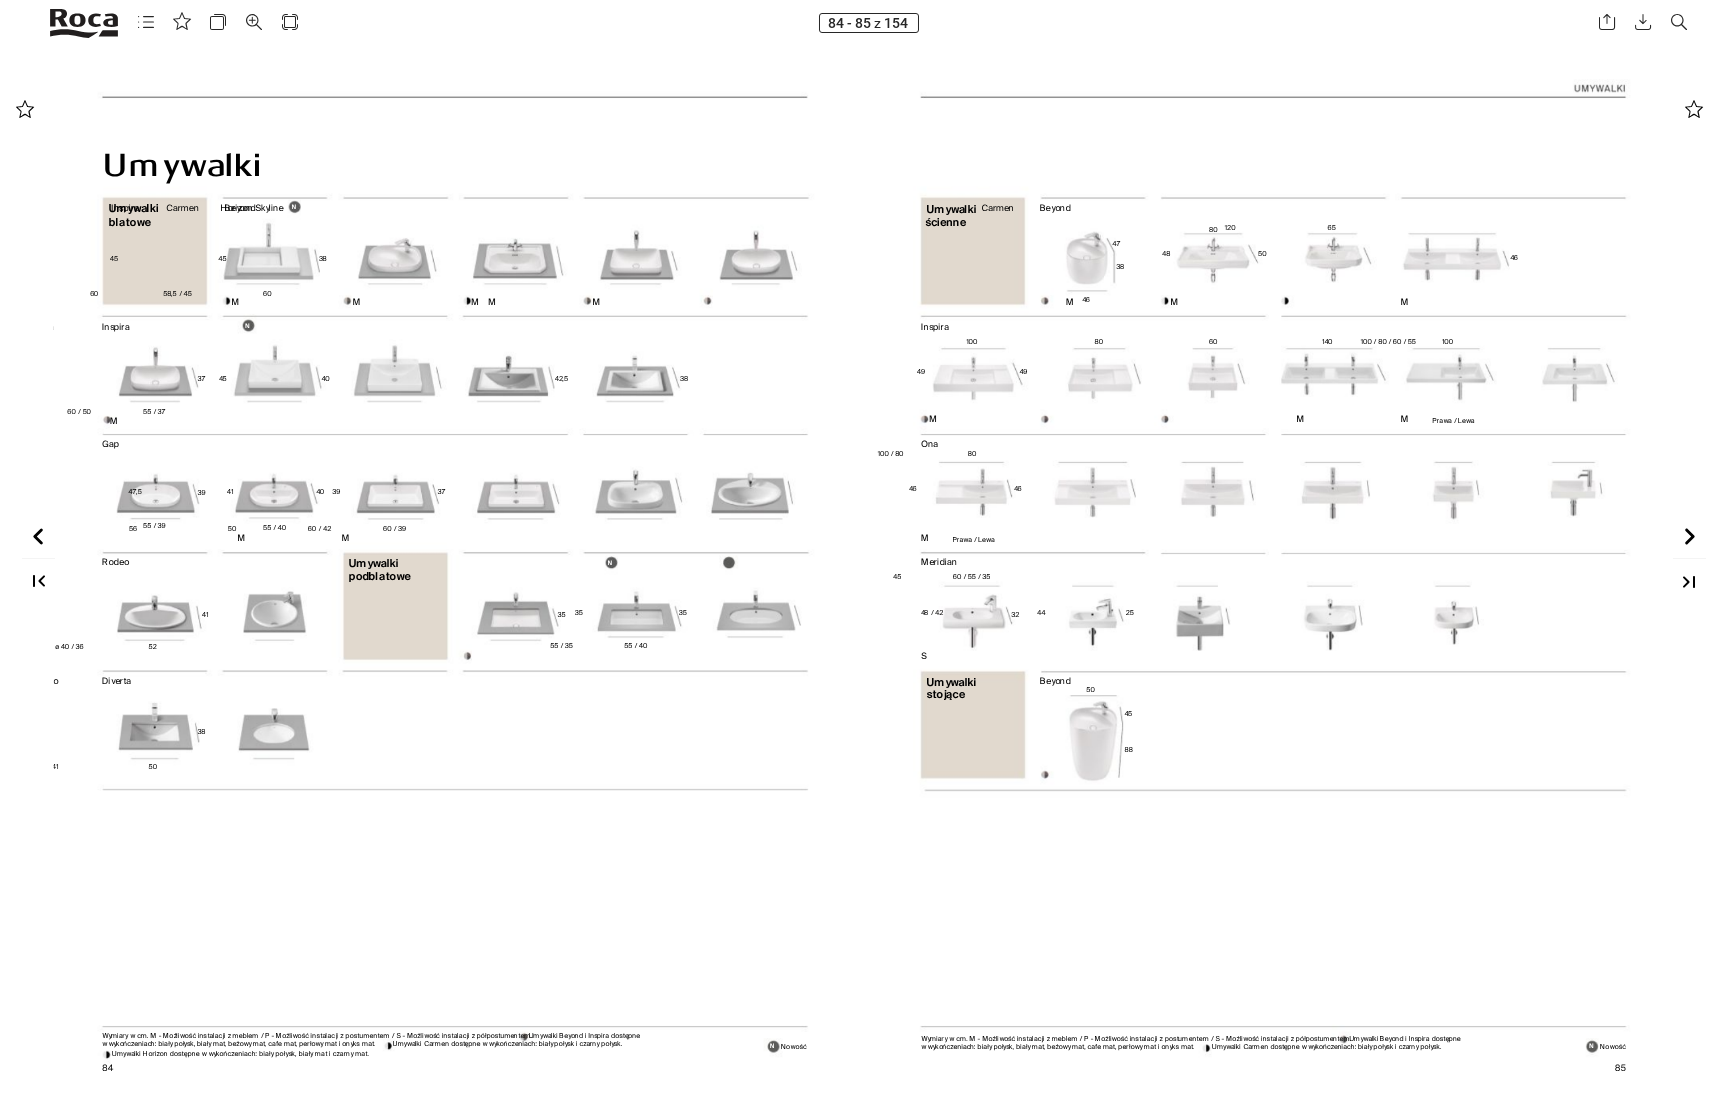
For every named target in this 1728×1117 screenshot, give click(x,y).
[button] (146, 22)
